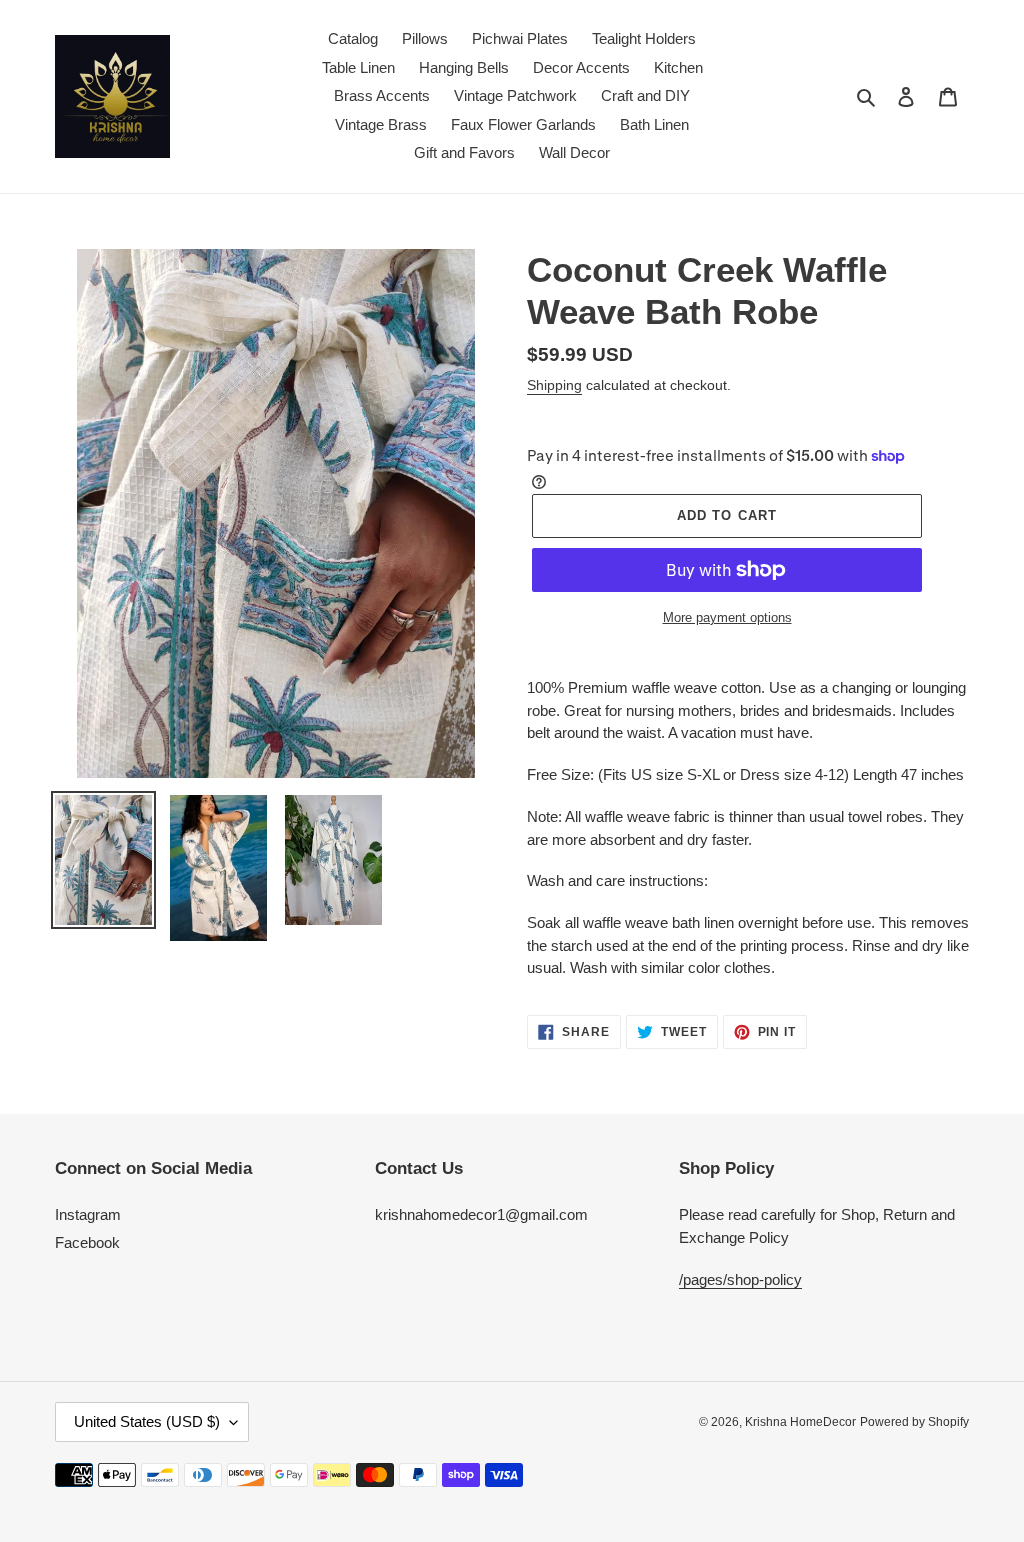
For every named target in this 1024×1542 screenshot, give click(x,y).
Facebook (87, 1242)
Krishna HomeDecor (800, 1422)
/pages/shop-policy (740, 1279)
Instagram (88, 1214)
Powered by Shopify (914, 1422)
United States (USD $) (147, 1421)
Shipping (554, 385)
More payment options (727, 617)
